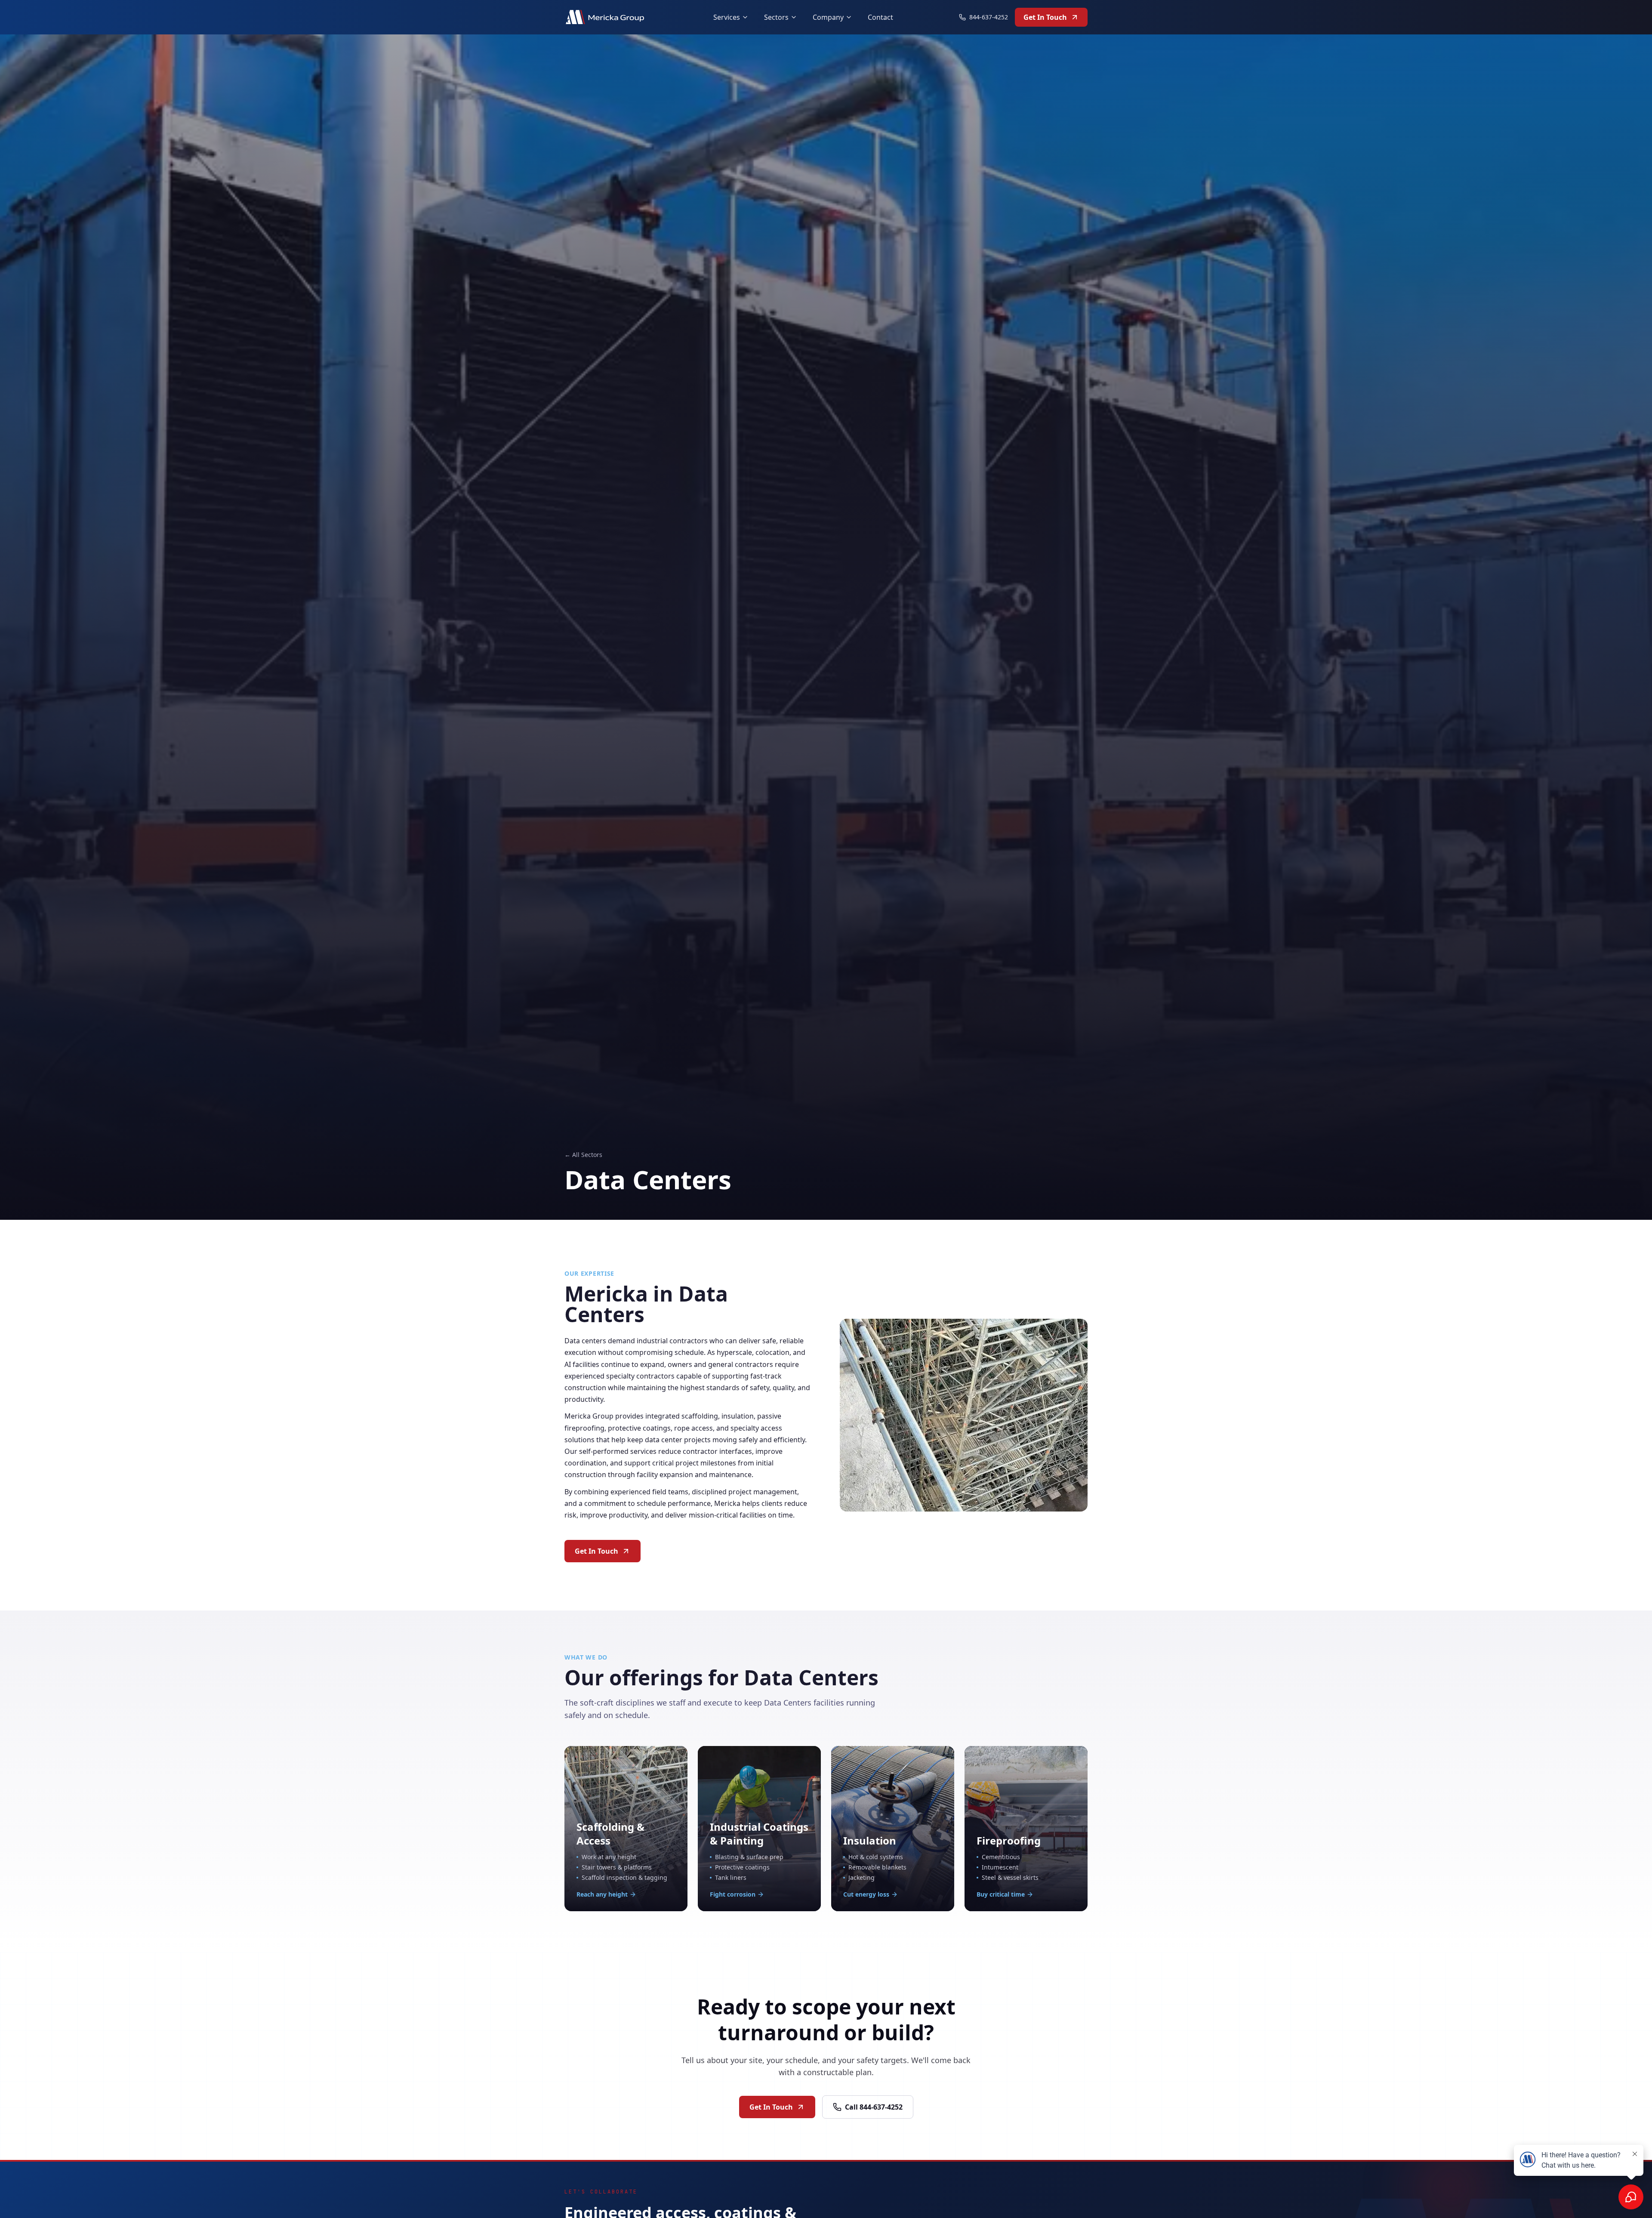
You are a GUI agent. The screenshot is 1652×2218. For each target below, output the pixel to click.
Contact (880, 17)
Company (828, 17)
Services (727, 17)
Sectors (776, 17)
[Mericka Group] (606, 17)
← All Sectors (583, 1155)
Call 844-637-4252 (874, 2107)
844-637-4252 (989, 17)
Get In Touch (1045, 17)
